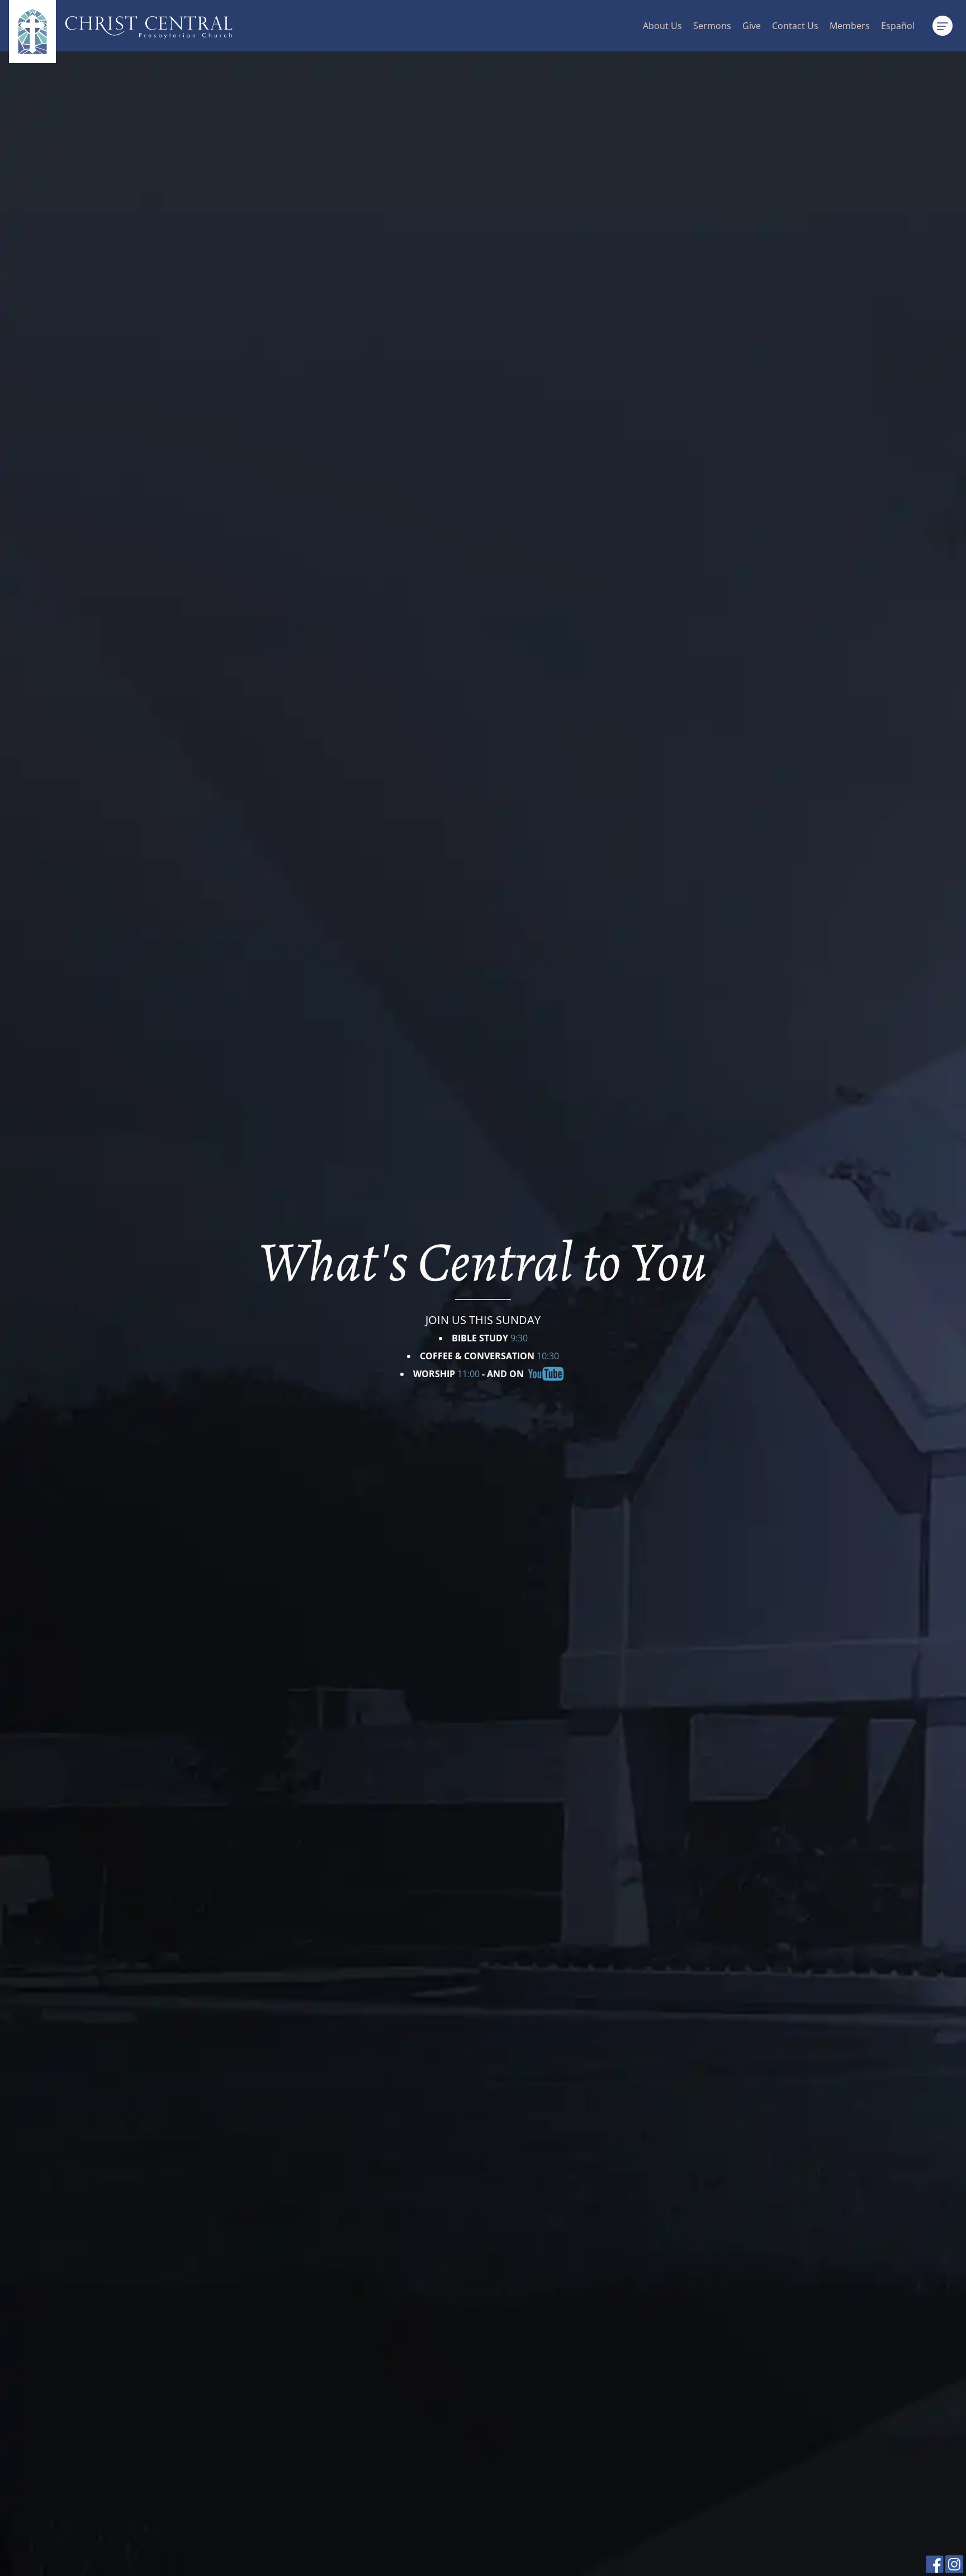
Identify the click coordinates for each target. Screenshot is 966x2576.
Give (752, 26)
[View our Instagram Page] (954, 2570)
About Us (662, 26)
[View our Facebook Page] (935, 2570)
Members (850, 26)
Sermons (712, 26)
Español (898, 26)
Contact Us (795, 26)
